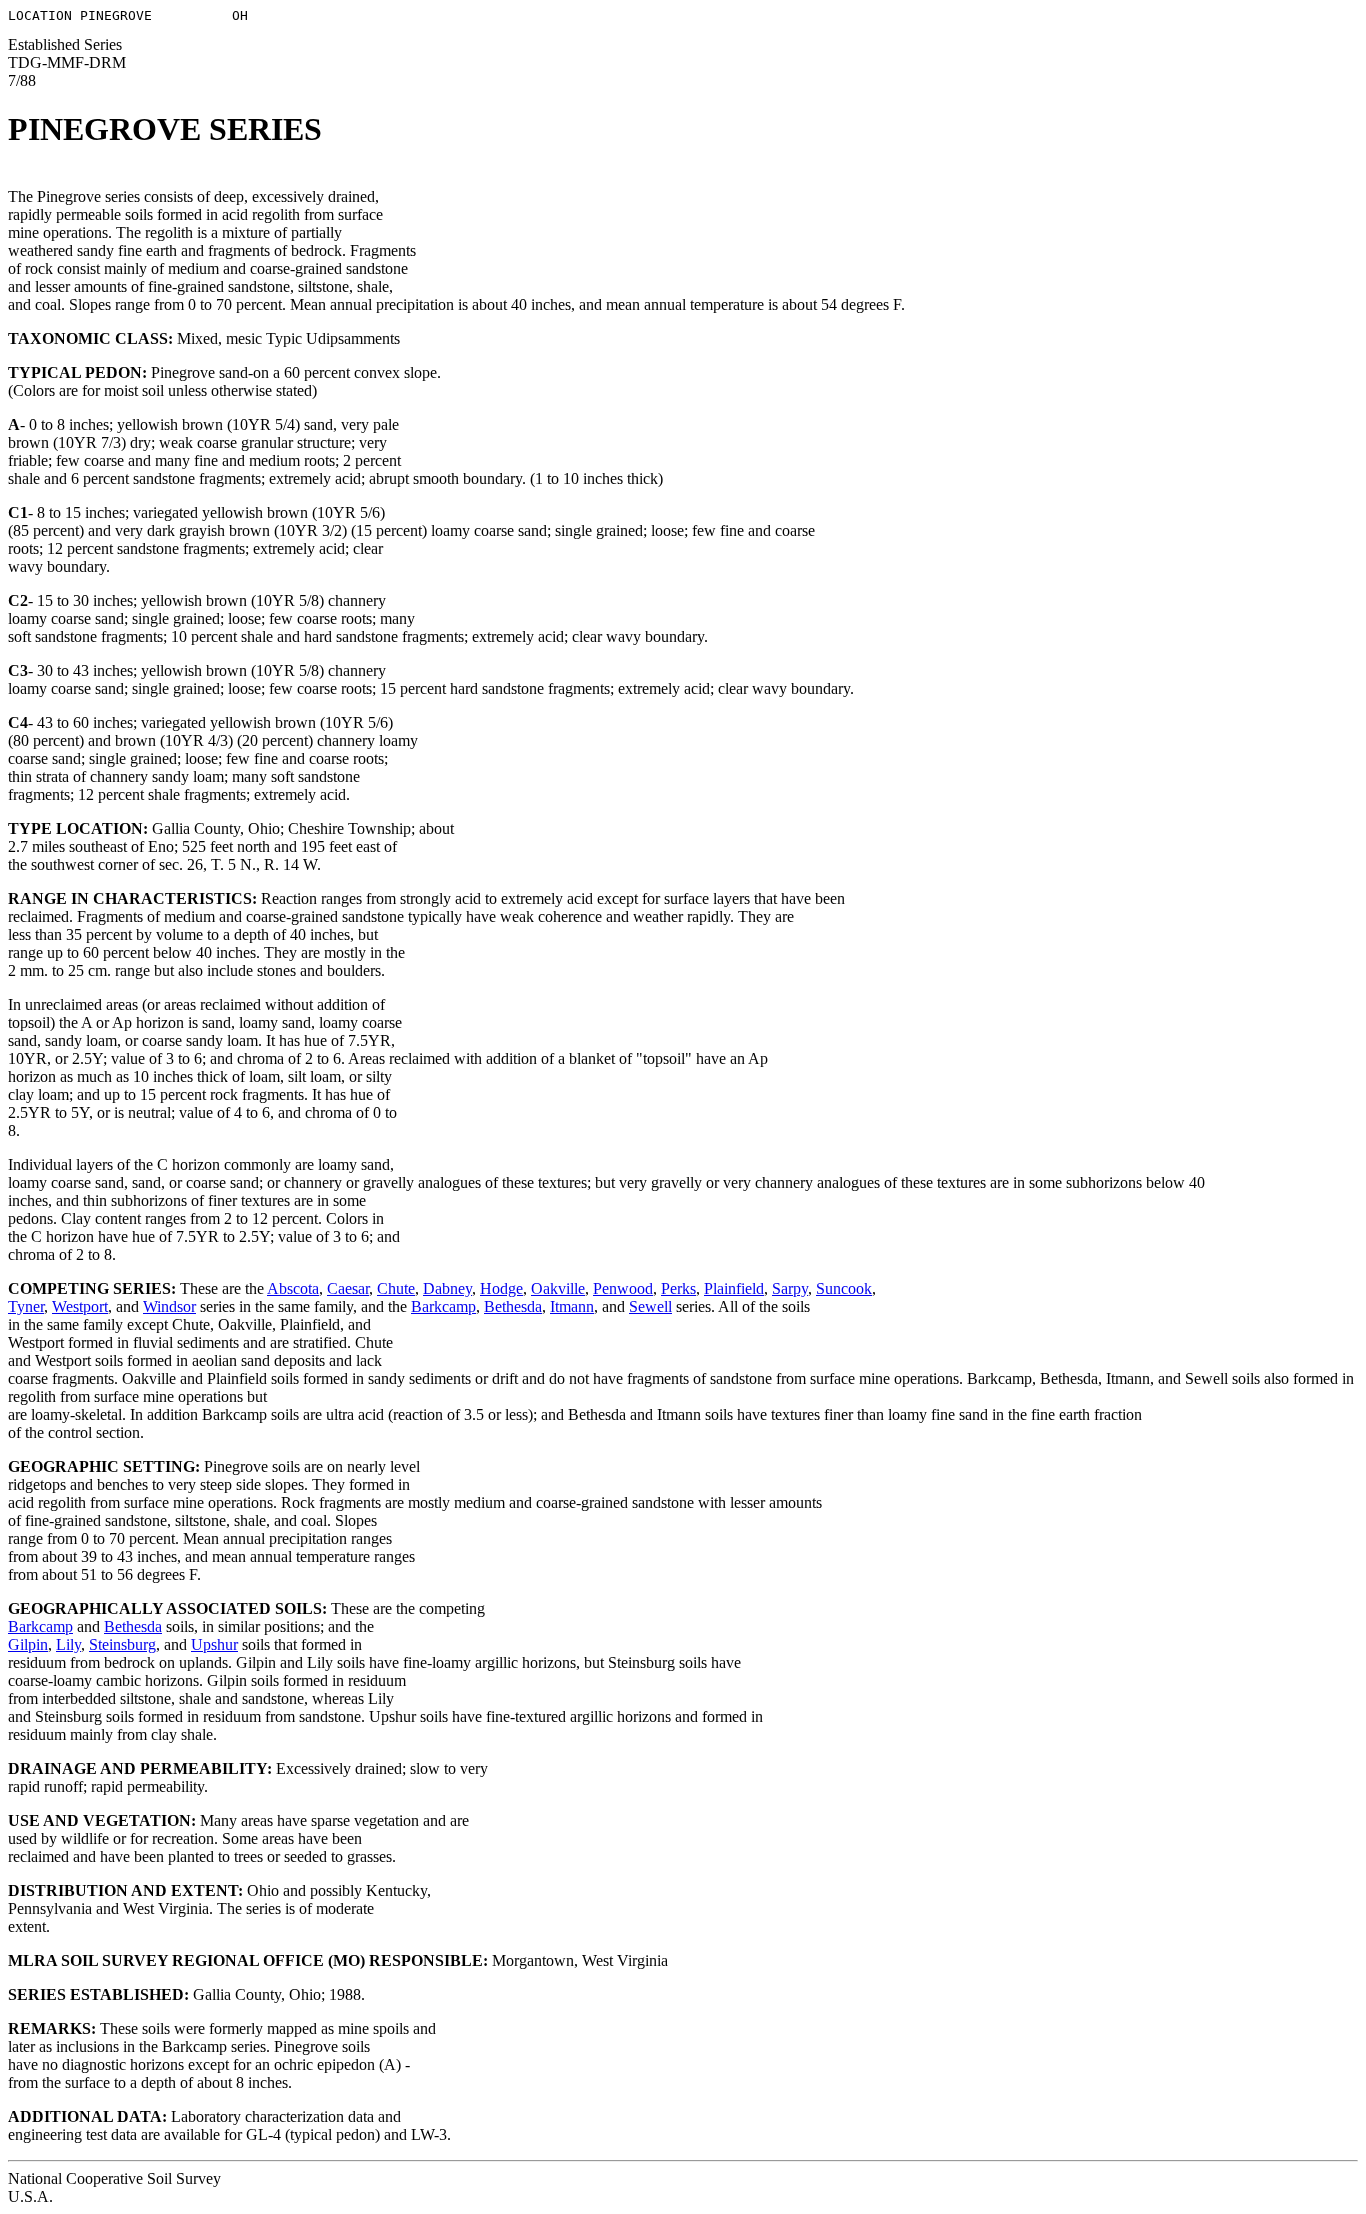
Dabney (447, 1288)
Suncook (844, 1288)
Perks (678, 1288)
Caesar (348, 1288)
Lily (68, 1644)
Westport (80, 1306)
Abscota (293, 1288)
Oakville (558, 1288)
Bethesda (513, 1306)
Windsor (169, 1306)
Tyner (26, 1306)
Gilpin (28, 1644)
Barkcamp (443, 1306)
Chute (396, 1288)
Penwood (623, 1288)
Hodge (501, 1288)
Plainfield (734, 1288)
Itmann (572, 1306)
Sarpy (790, 1288)
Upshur (214, 1644)
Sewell (650, 1306)
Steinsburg (122, 1644)
